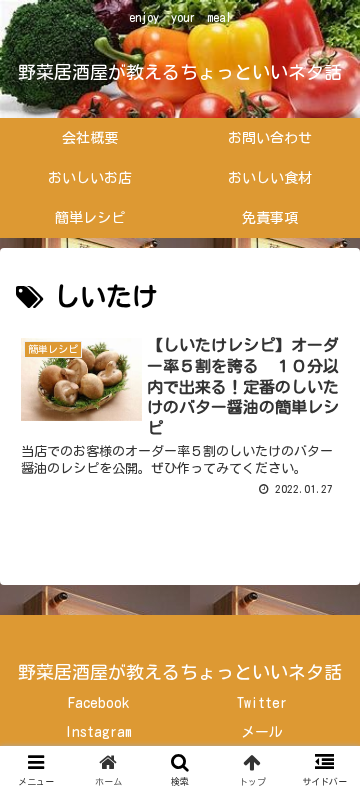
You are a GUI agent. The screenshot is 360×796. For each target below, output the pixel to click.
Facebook (98, 703)
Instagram (98, 732)
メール (262, 732)
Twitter (262, 703)
